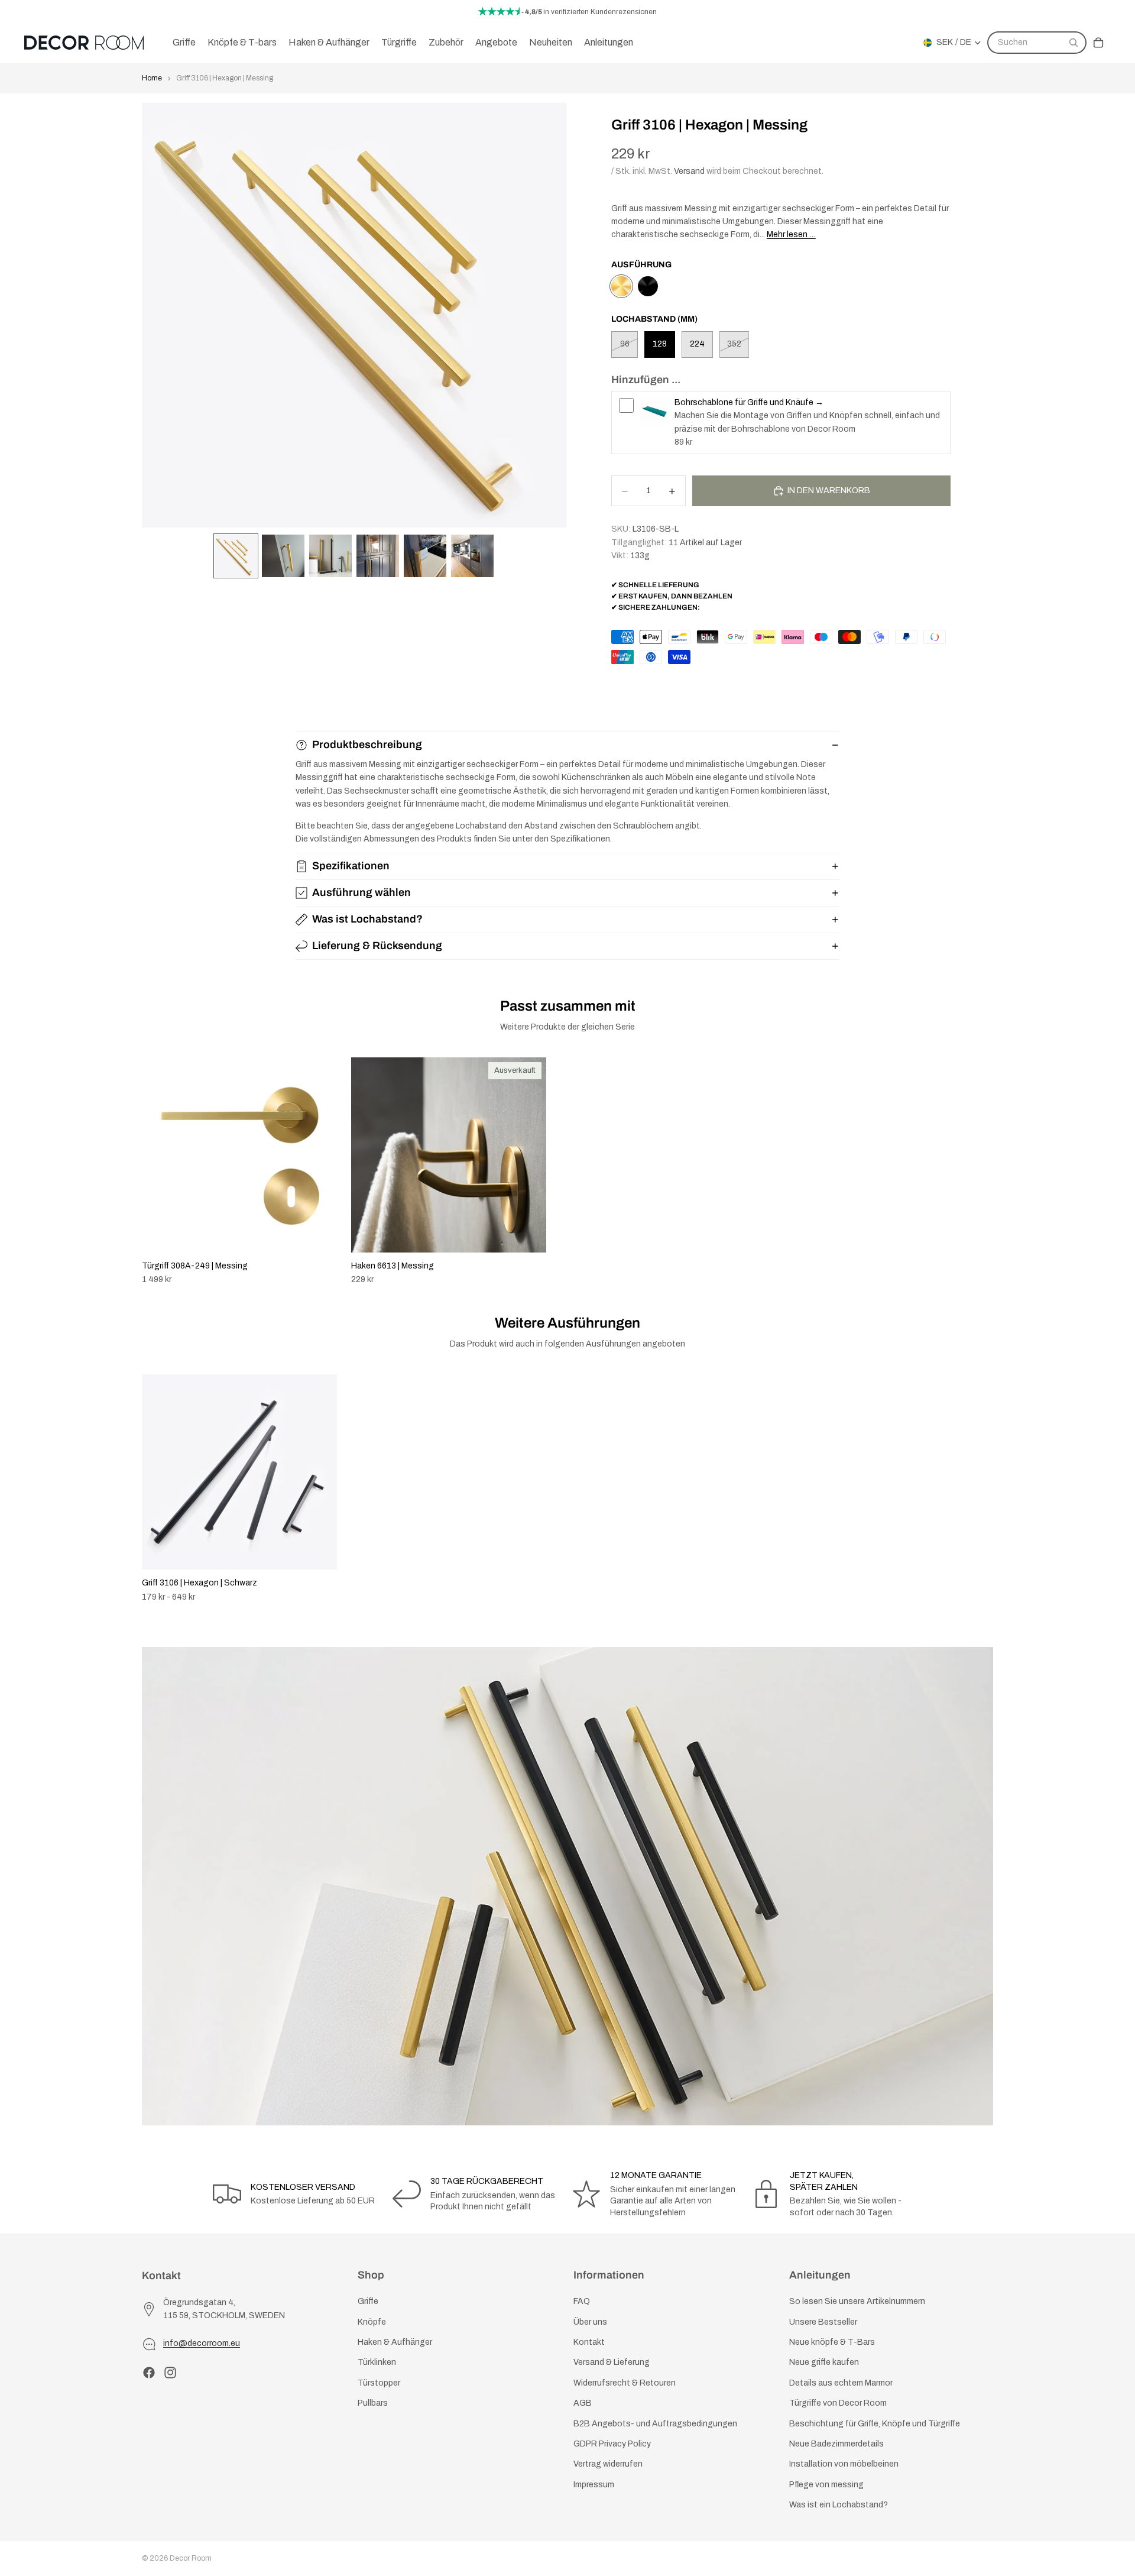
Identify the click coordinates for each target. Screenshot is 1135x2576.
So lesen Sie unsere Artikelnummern (857, 2301)
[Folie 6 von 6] (472, 556)
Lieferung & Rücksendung (377, 946)
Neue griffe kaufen (824, 2362)
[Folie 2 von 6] (283, 556)
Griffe (368, 2301)
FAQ (582, 2301)
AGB (583, 2403)
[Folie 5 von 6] (425, 556)
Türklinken (377, 2362)
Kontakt (589, 2342)
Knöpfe (372, 2321)
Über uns (590, 2321)
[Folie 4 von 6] (378, 556)
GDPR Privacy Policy (612, 2443)
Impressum (594, 2484)
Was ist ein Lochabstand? (839, 2505)
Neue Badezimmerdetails (836, 2443)
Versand (689, 171)
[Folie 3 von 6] (330, 556)
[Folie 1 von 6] (236, 556)
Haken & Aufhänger (395, 2342)
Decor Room (191, 2558)
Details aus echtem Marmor (841, 2382)
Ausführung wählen (361, 892)
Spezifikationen (351, 866)
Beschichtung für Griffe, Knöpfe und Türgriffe (875, 2423)
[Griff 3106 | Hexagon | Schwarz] (648, 286)
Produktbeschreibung (367, 745)
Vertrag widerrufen (608, 2464)
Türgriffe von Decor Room (838, 2403)
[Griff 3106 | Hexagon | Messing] (621, 286)
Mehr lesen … (791, 234)
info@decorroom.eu (202, 2343)
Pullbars (373, 2403)
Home (152, 78)
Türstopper (379, 2382)
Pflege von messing (826, 2484)
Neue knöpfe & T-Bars (832, 2342)
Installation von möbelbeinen (844, 2464)
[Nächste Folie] (980, 1172)
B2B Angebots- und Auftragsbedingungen (655, 2423)
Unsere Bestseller (823, 2321)
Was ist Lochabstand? (367, 919)
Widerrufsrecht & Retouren (625, 2382)
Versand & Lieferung (612, 2362)
